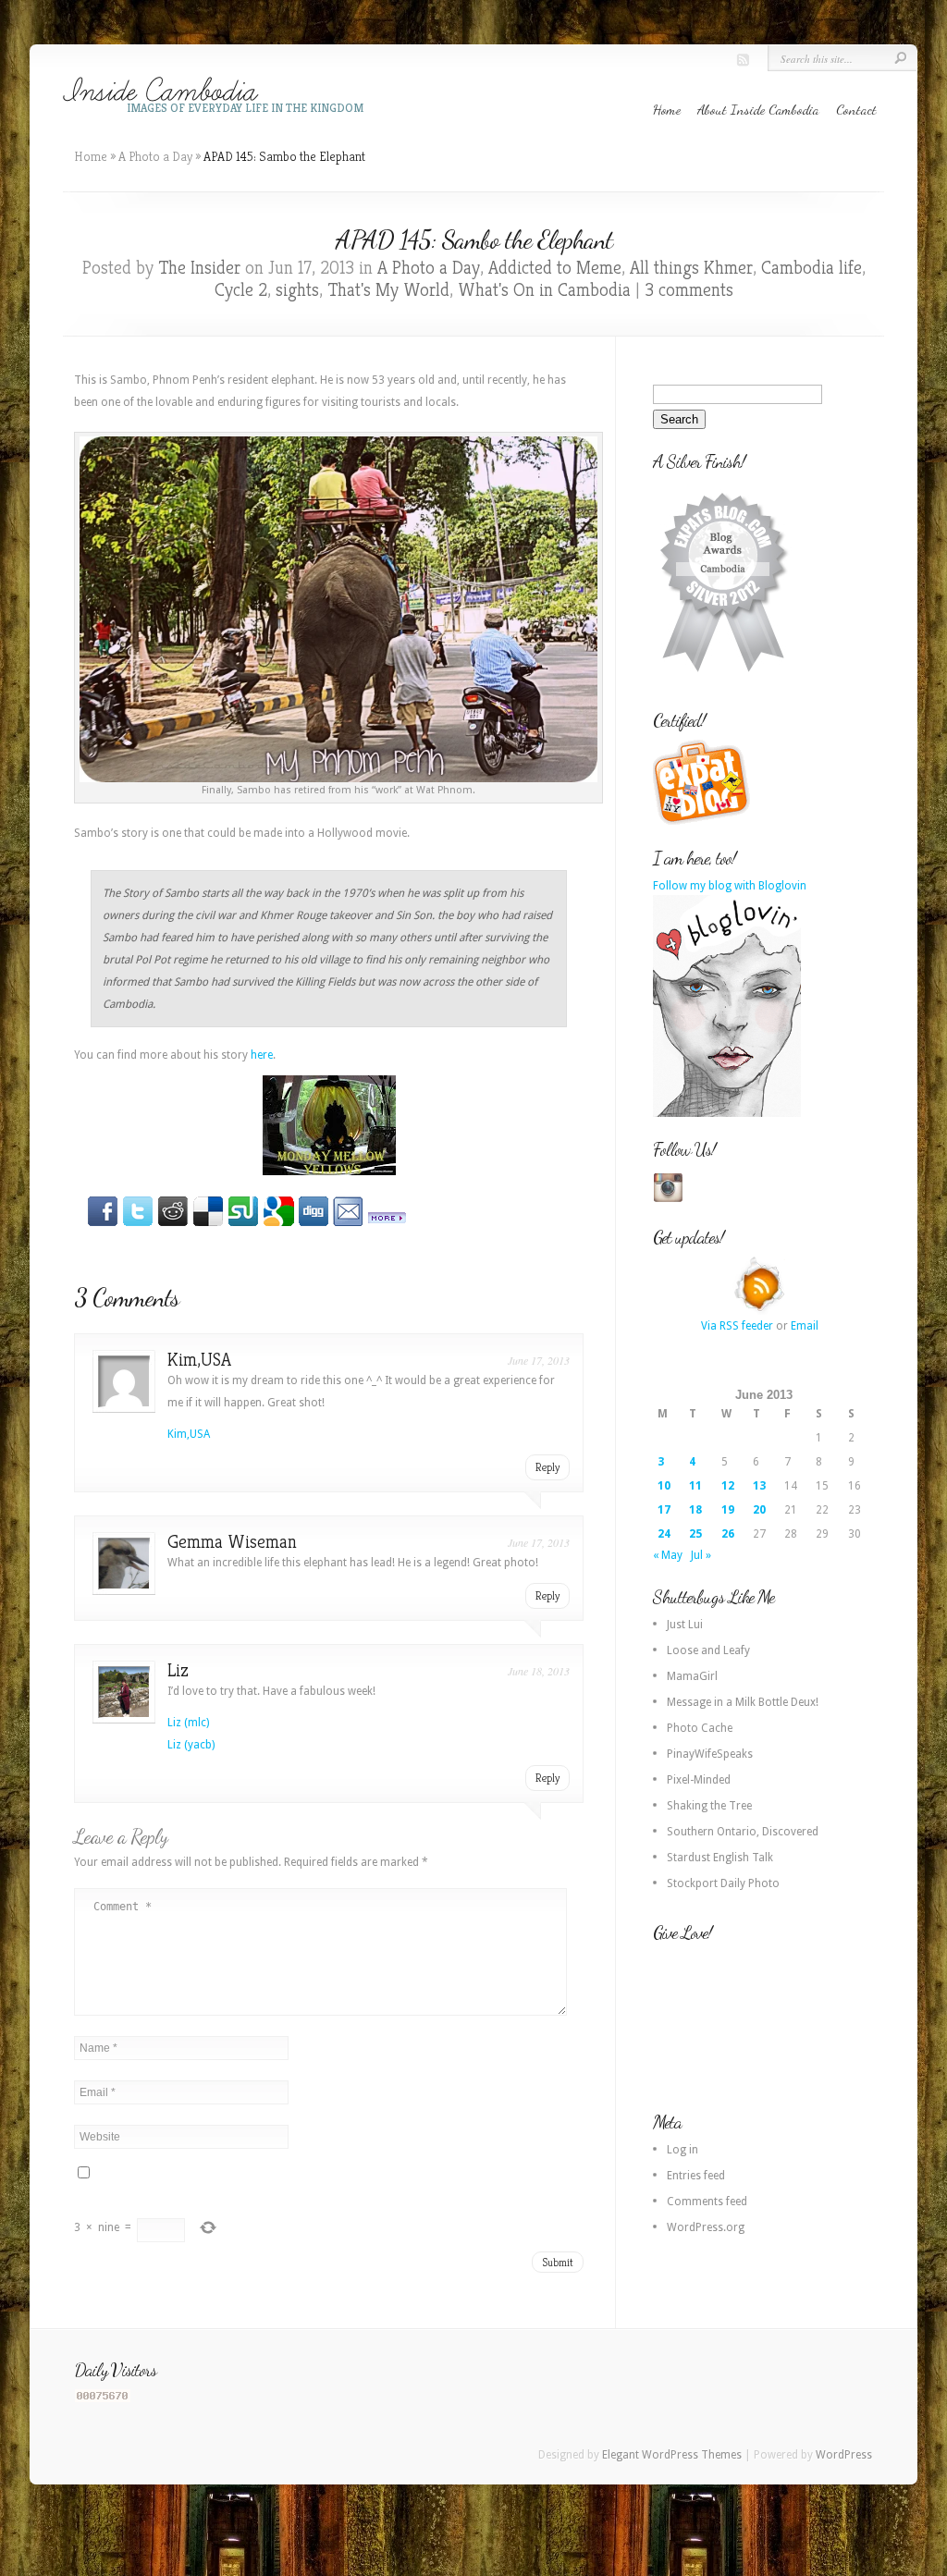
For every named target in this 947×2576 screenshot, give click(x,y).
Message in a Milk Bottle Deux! (743, 1702)
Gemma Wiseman (232, 1542)
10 (664, 1486)
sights (297, 290)
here (262, 1055)
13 (759, 1486)
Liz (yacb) (191, 1745)
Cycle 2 (241, 290)
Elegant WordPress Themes (672, 2455)
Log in (683, 2150)
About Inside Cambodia (758, 109)
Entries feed (696, 2176)
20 (759, 1510)
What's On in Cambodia (544, 290)
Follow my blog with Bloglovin (730, 886)
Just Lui (685, 1625)
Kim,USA (199, 1360)
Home (667, 109)
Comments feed (707, 2202)
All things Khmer (691, 268)
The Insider (199, 268)
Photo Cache (700, 1728)
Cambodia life (812, 268)
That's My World (388, 290)
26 (728, 1534)
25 (695, 1534)
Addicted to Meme (555, 268)
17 (664, 1510)
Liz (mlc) (188, 1723)
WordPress (844, 2455)
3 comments (689, 290)
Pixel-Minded (699, 1780)
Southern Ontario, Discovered (743, 1832)
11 (695, 1486)
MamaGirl (692, 1676)
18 (695, 1510)
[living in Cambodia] (704, 822)
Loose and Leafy (708, 1650)
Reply (547, 1467)
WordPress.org (706, 2227)
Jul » (701, 1555)
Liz (178, 1670)
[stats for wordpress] (103, 2398)
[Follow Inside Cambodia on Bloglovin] (727, 1113)
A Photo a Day (155, 156)
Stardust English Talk (720, 1858)
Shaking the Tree (709, 1806)
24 (664, 1534)
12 (728, 1486)
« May (668, 1555)
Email (805, 1326)
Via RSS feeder (737, 1326)
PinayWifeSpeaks (710, 1754)
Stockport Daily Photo (723, 1883)
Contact (856, 109)
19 (728, 1510)
